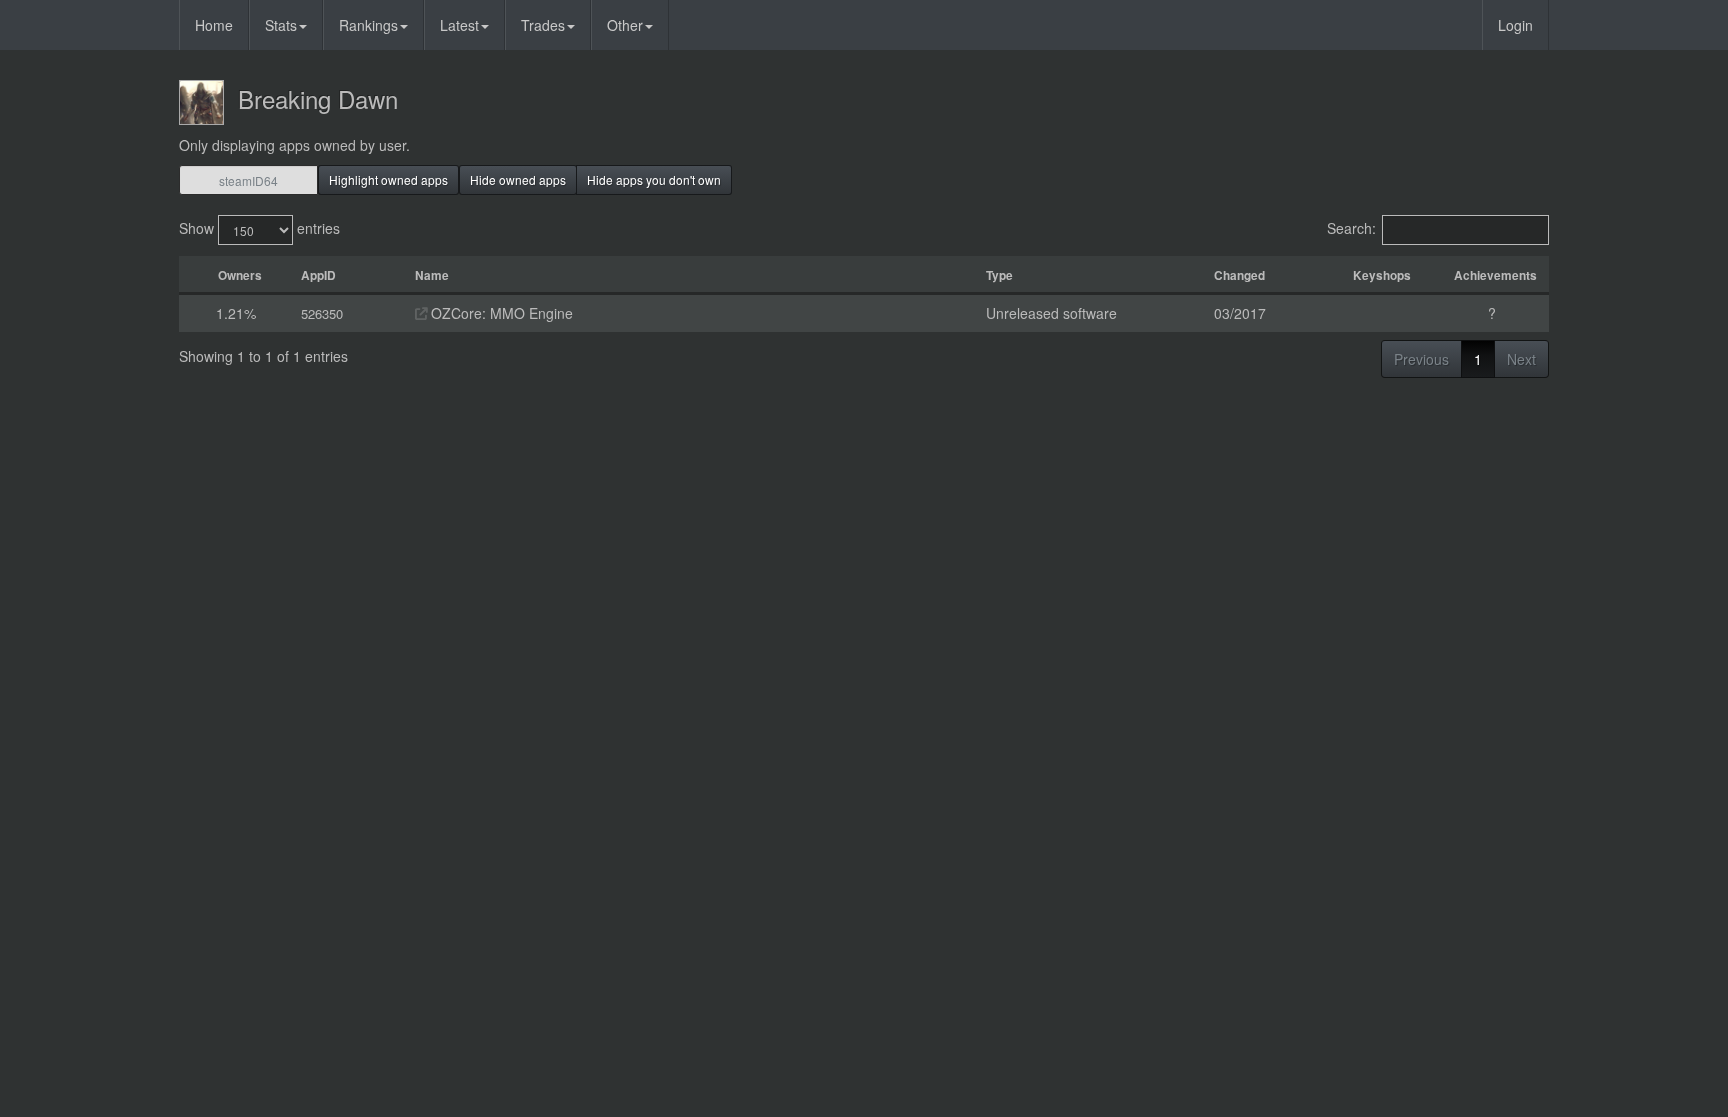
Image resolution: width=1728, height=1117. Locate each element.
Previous (1421, 359)
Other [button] (625, 25)
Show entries (259, 228)
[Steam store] (421, 313)
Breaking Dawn (318, 98)
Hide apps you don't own (654, 179)
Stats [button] (281, 25)
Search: (1351, 228)
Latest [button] (459, 25)
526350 (322, 313)
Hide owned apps (518, 179)
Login (1515, 25)
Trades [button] (543, 25)
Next (1521, 359)
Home (214, 25)
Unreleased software (1051, 313)
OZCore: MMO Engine (500, 313)
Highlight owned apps (388, 179)
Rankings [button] (368, 25)
